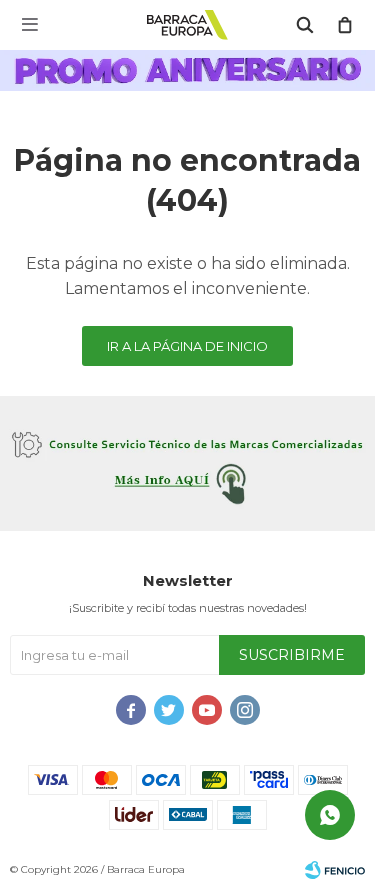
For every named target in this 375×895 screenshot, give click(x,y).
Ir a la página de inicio (187, 346)
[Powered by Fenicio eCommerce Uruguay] (335, 870)
